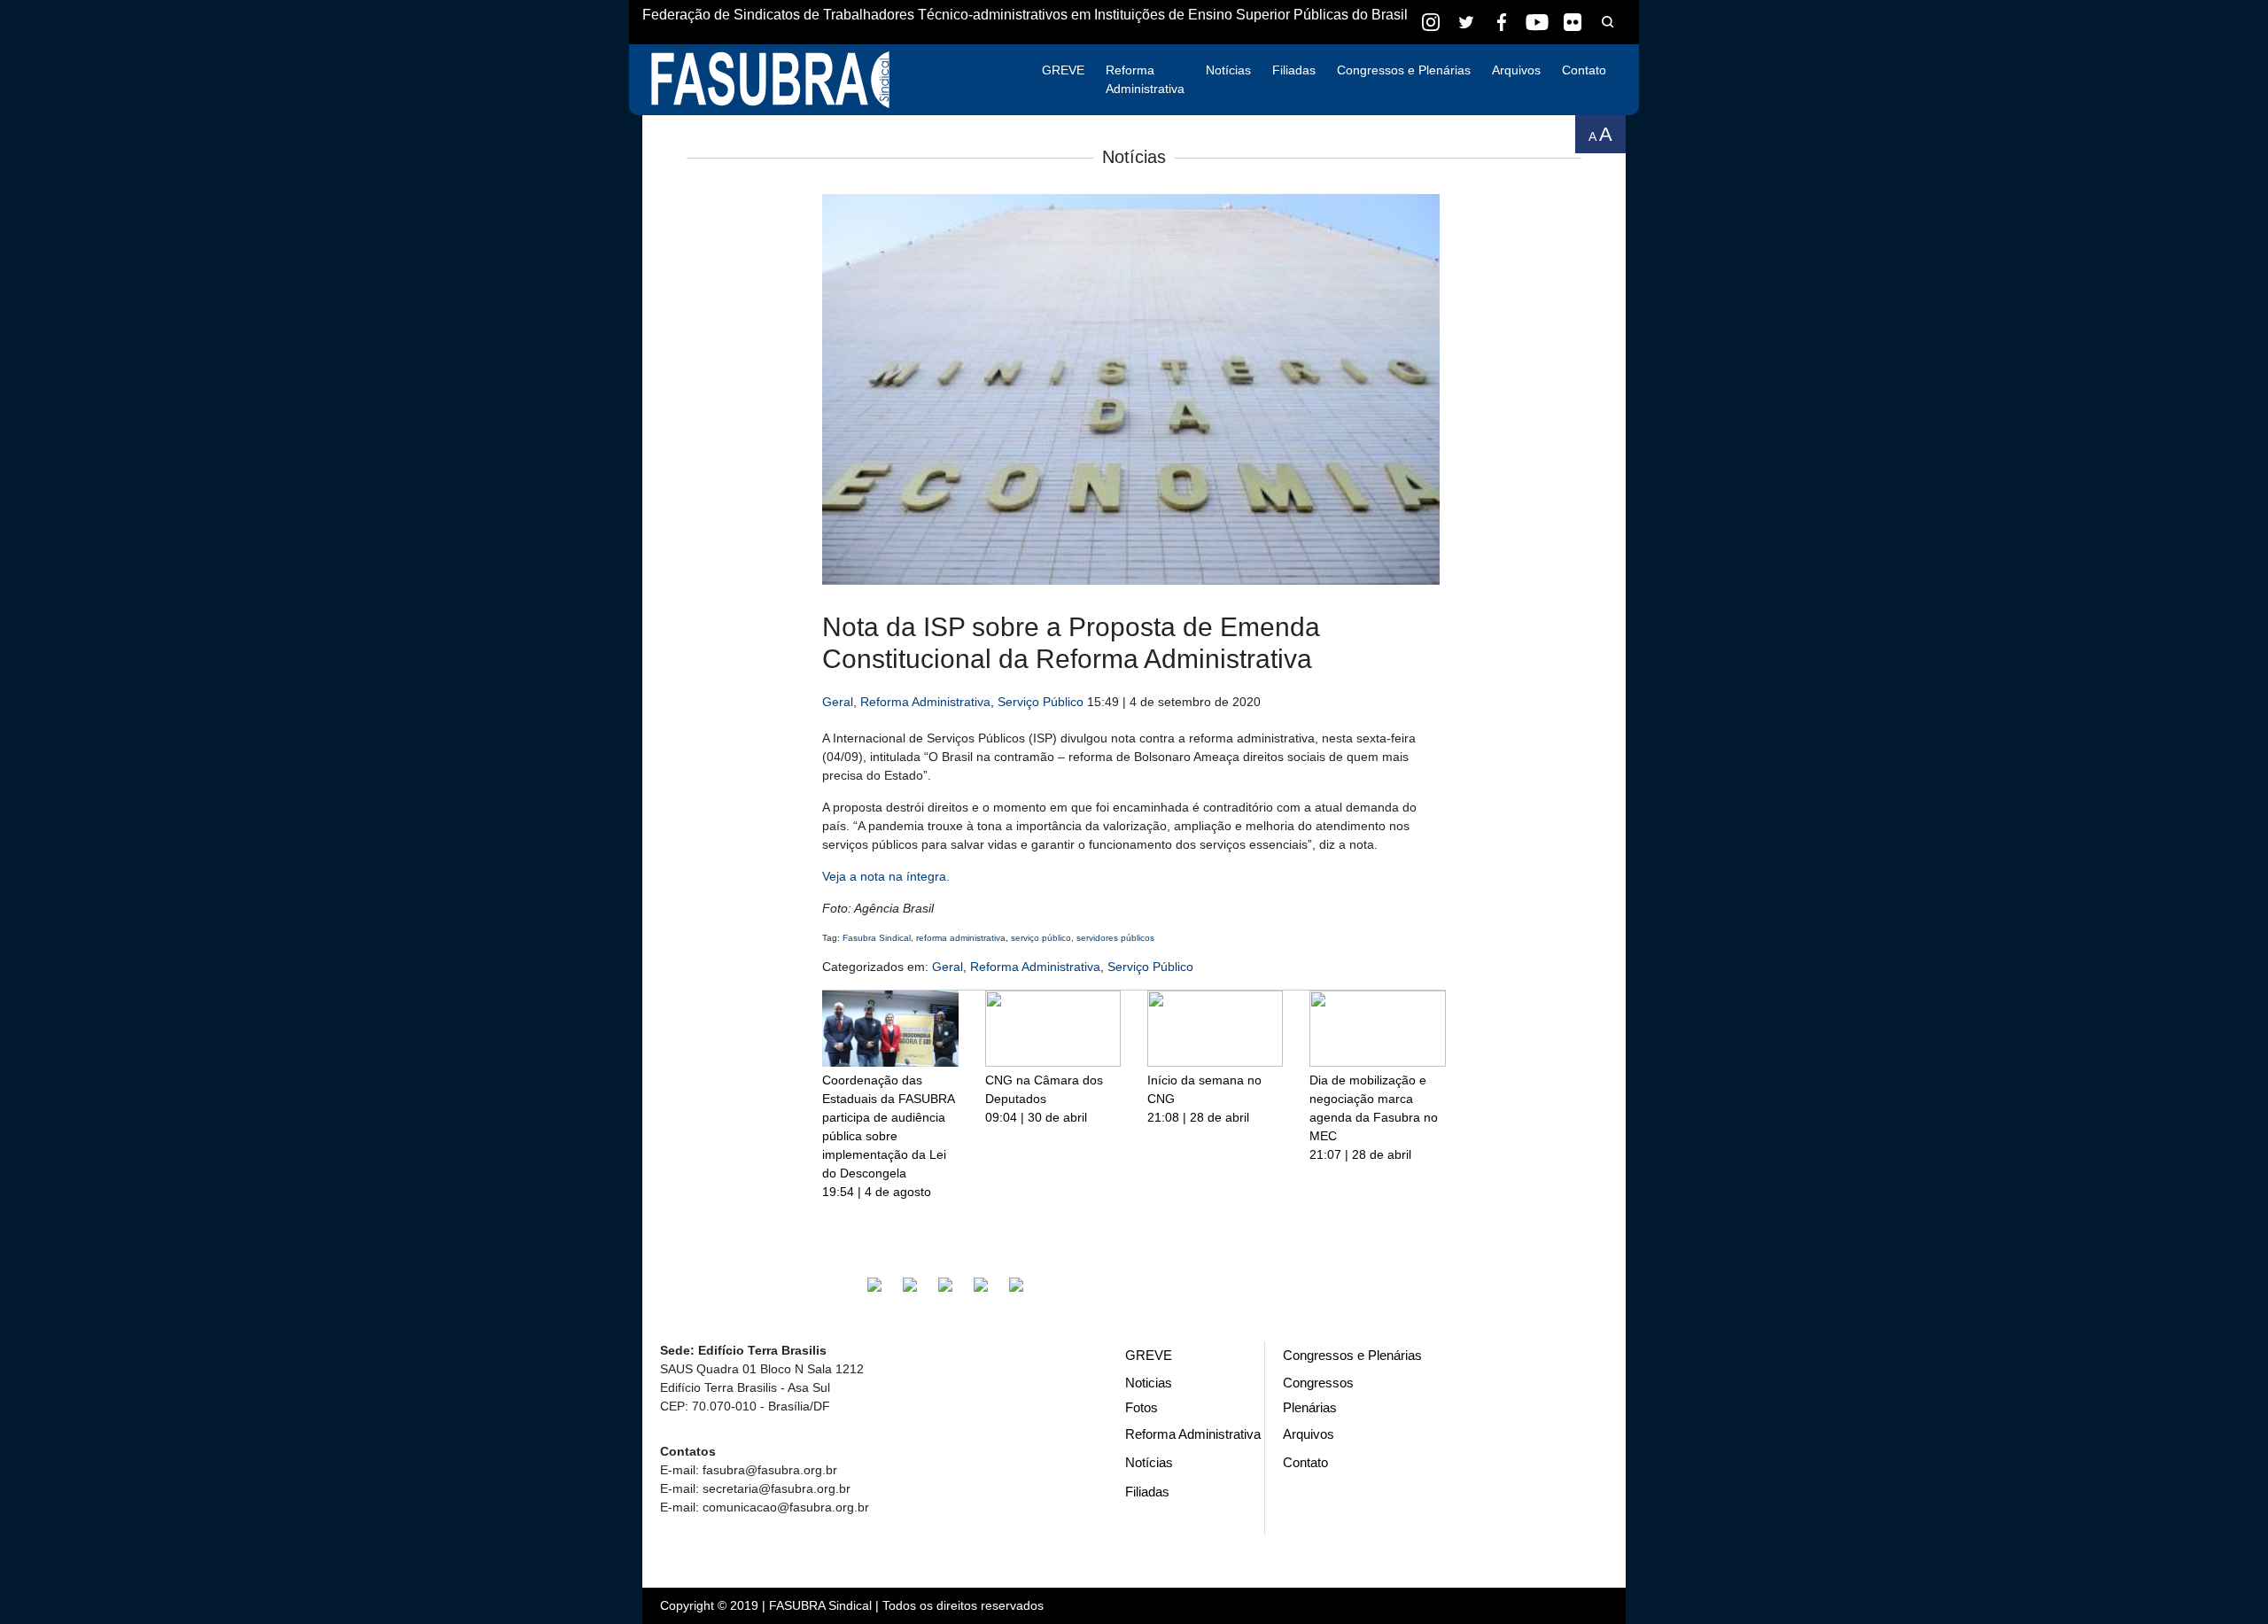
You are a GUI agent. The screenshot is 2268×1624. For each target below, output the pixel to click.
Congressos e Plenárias (1404, 70)
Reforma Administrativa (1145, 79)
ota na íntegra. (909, 876)
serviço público (1041, 938)
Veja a (841, 876)
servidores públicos (1115, 938)
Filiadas (1294, 70)
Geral (838, 702)
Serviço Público (1041, 702)
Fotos (1142, 1407)
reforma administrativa (961, 938)
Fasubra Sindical (877, 938)
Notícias (1228, 70)
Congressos (1318, 1383)
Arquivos (1516, 70)
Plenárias (1310, 1407)
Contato (1584, 70)
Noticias (1149, 1383)
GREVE (1063, 70)
